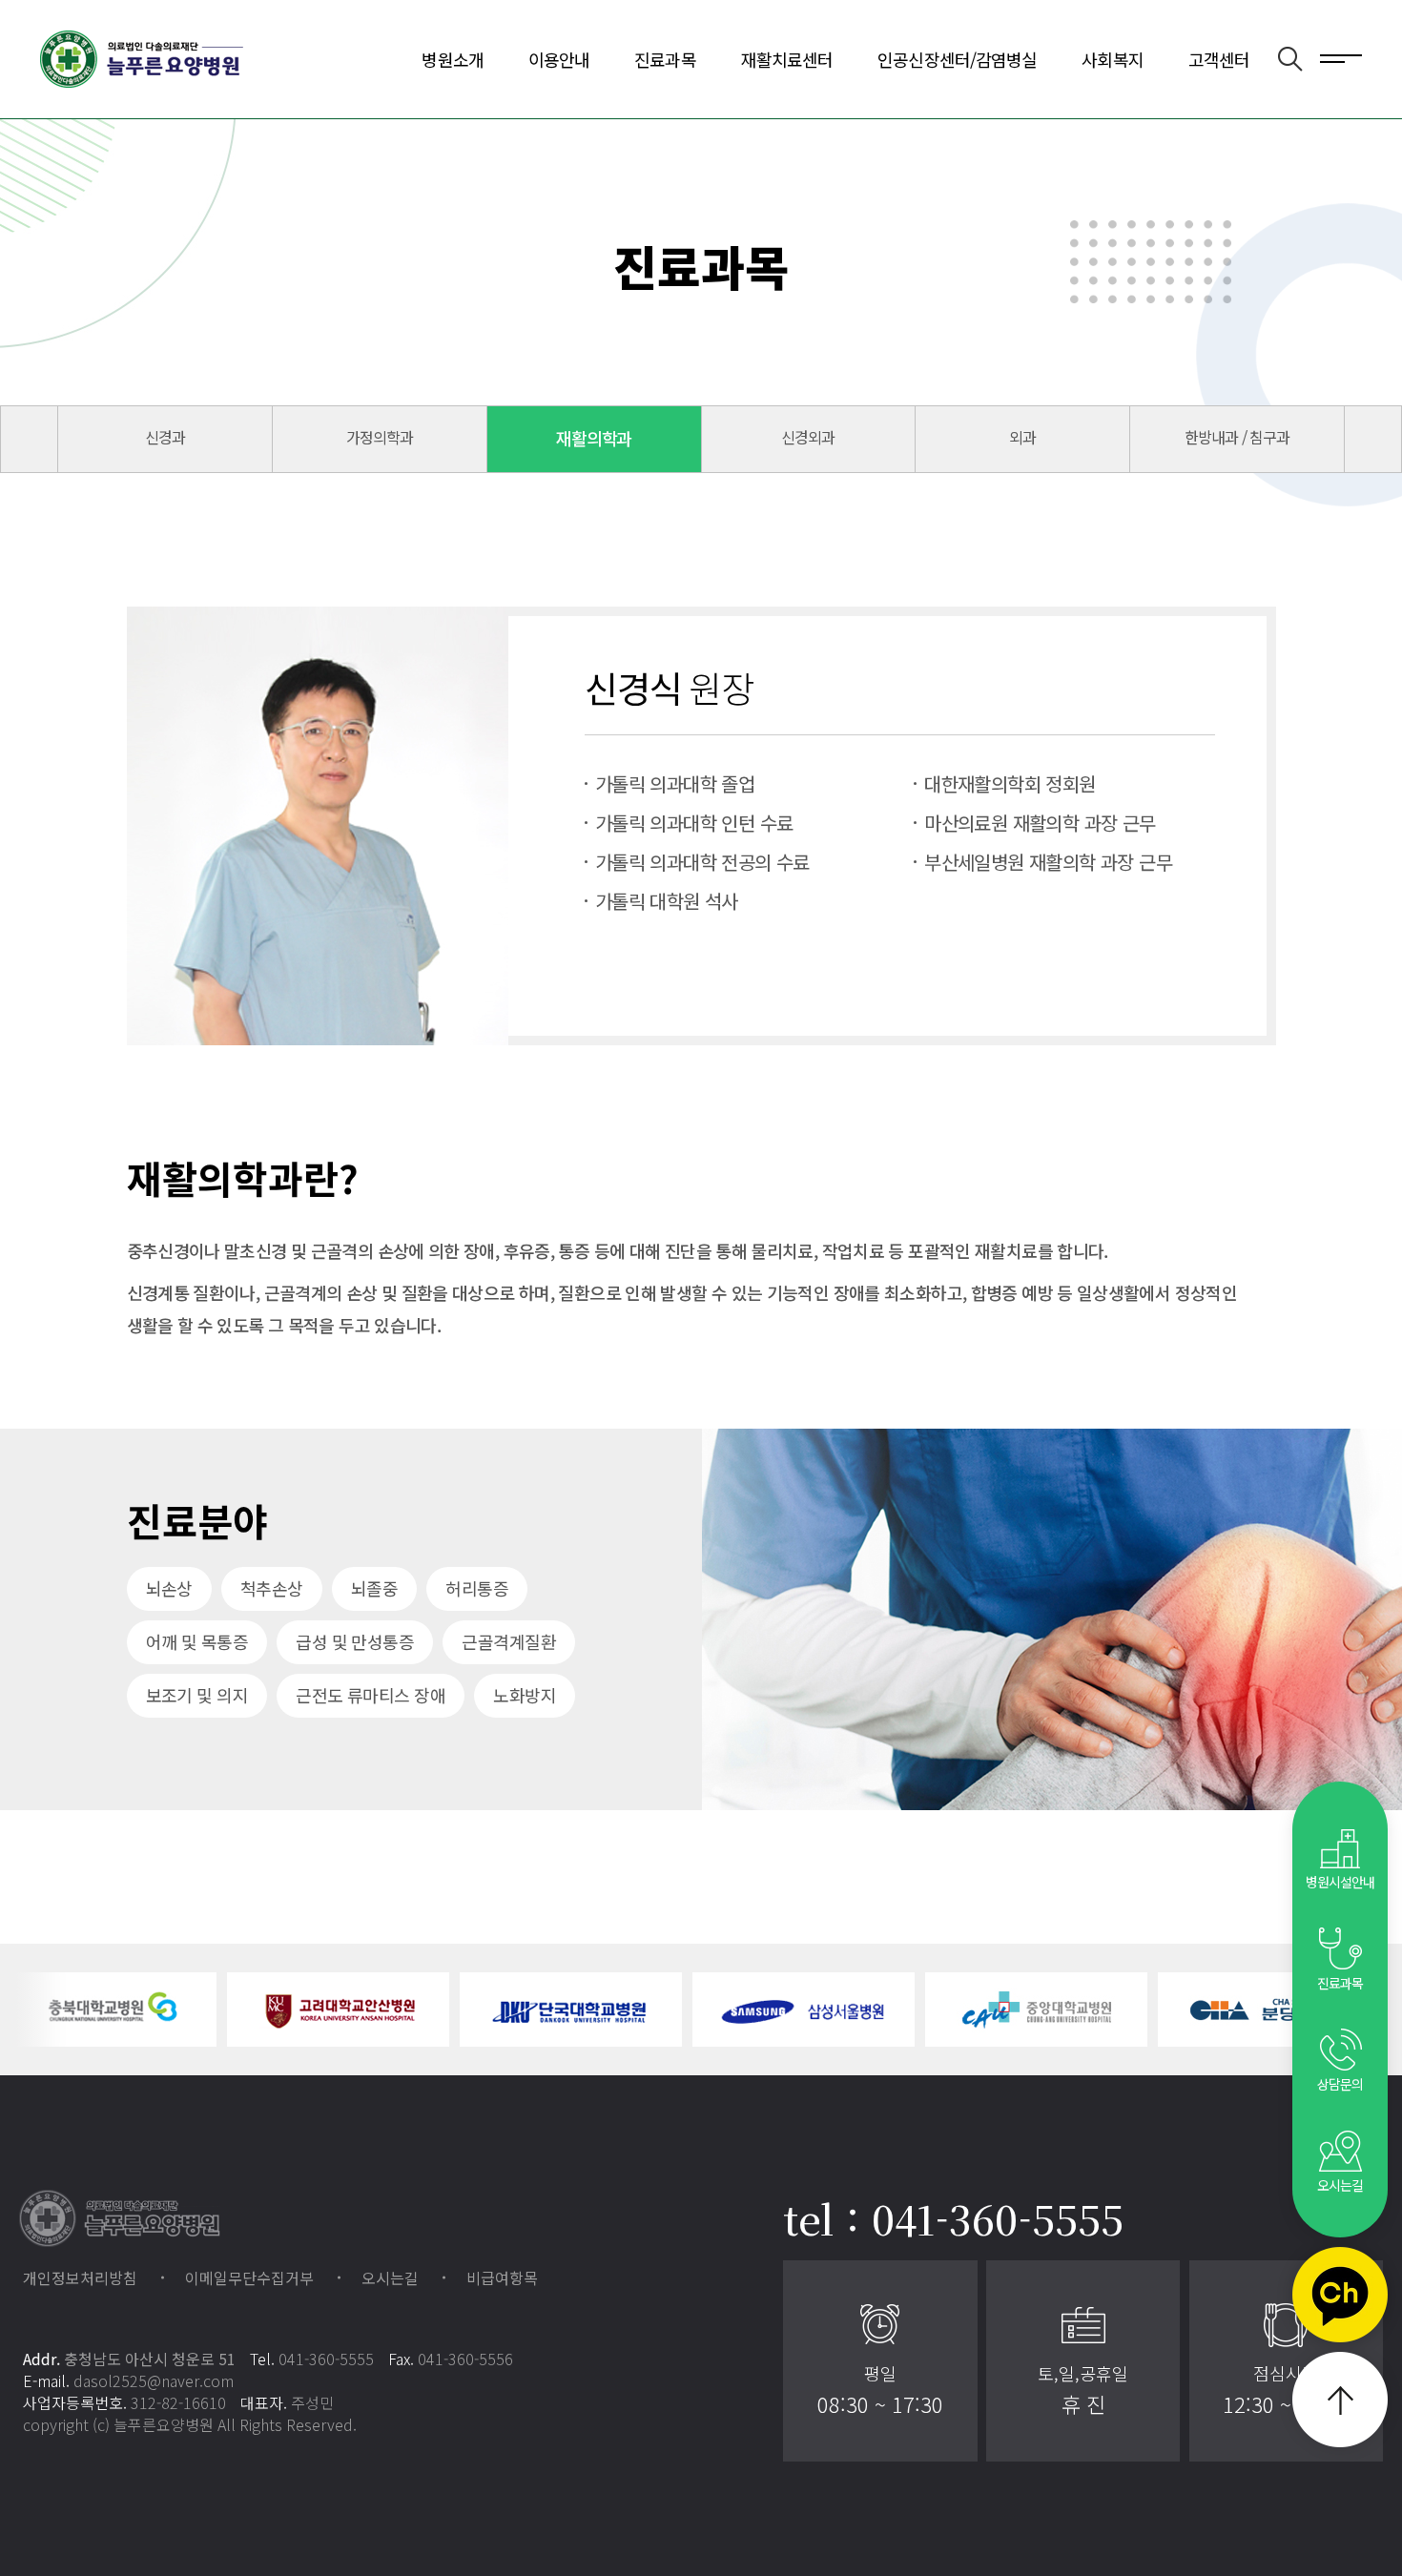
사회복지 (1112, 59)
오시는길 (390, 2277)
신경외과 (808, 437)
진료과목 (665, 59)
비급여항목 (502, 2277)
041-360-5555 (326, 2359)
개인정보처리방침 (80, 2277)
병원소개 (452, 59)
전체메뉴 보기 (1341, 57)
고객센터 (1219, 59)
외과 (1022, 437)
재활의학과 (594, 438)
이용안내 (559, 59)
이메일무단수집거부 (249, 2277)
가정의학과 (380, 437)
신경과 (165, 437)
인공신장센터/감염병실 (957, 59)
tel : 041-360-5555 (953, 2218)
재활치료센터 (787, 59)
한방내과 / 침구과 (1237, 437)
